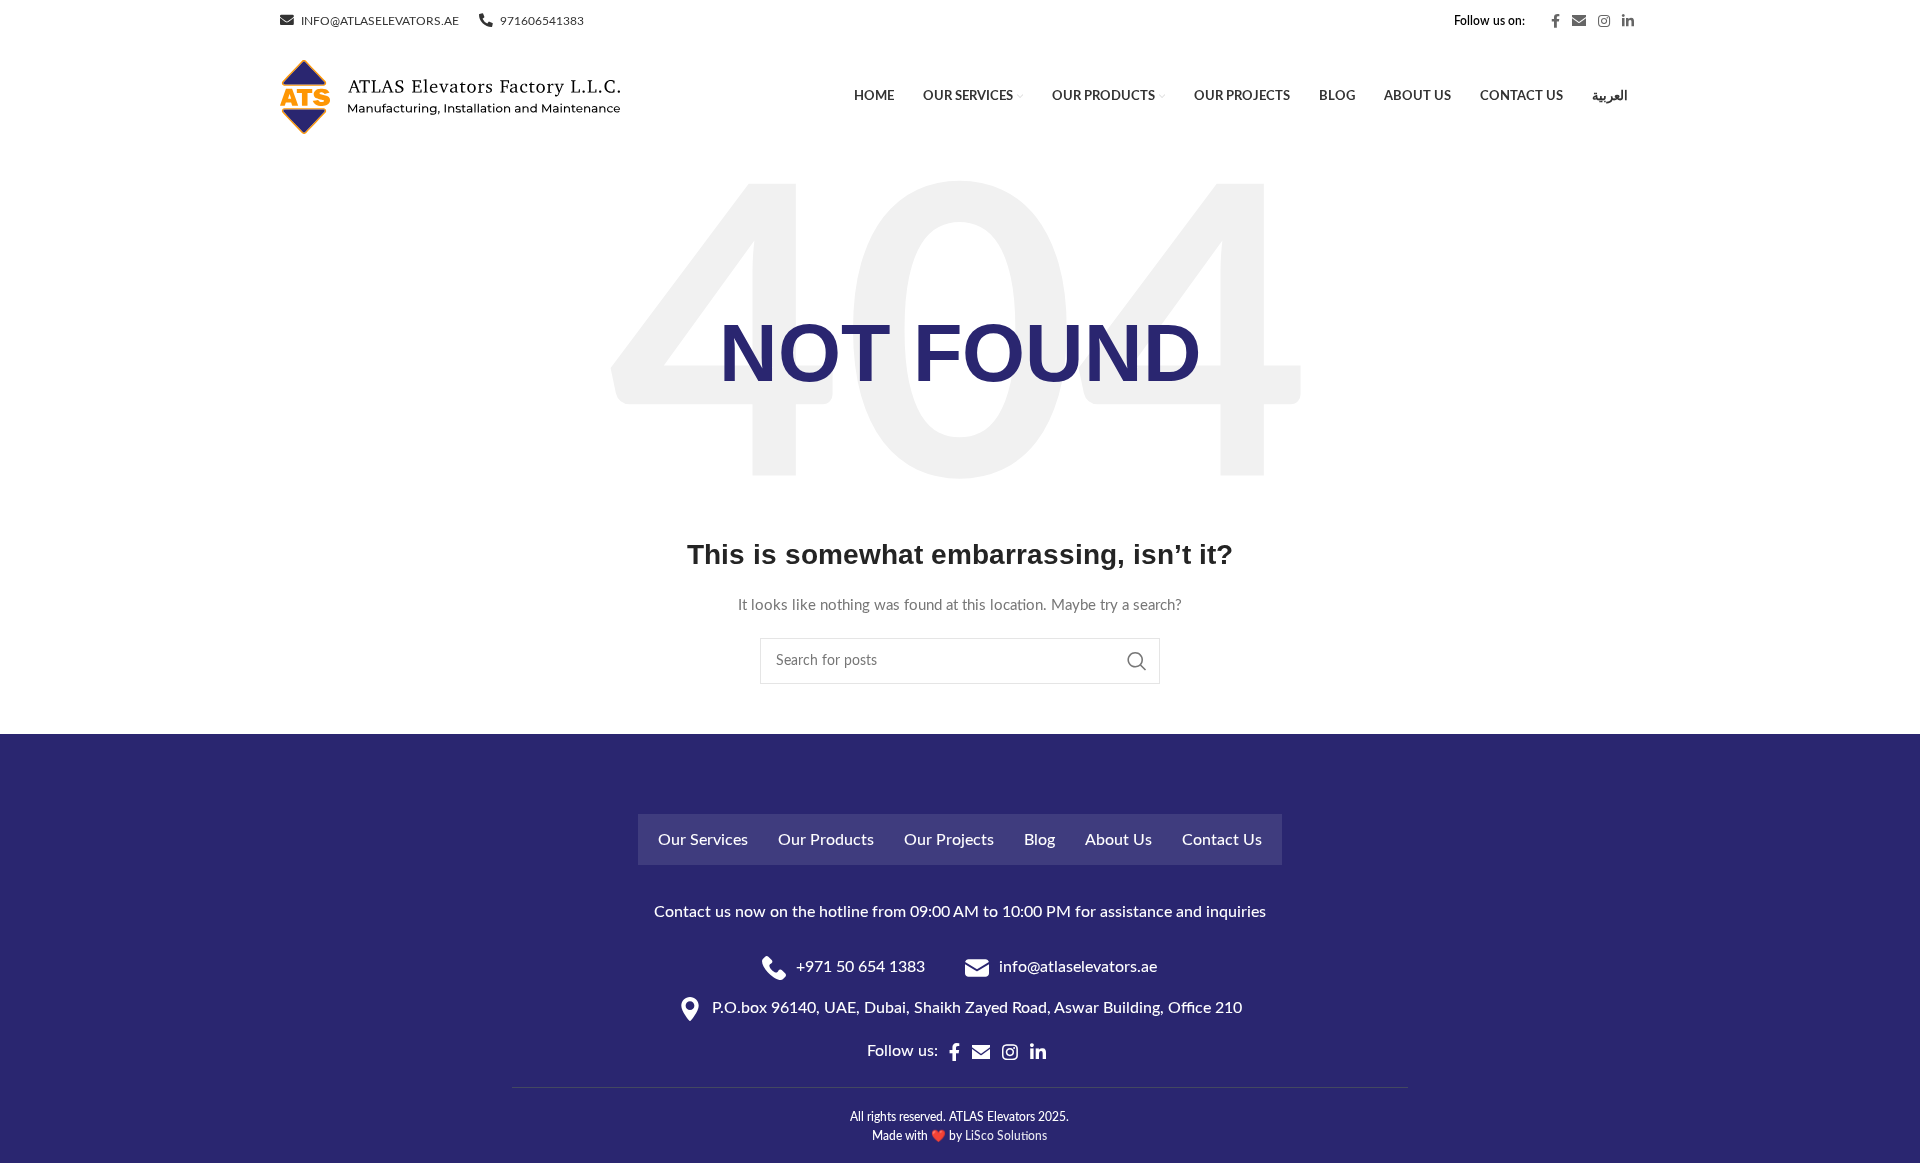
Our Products (826, 840)
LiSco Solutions (1006, 1136)
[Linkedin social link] (1628, 21)
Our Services (703, 840)
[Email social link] (1579, 21)
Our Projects (949, 840)
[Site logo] (450, 97)
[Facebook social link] (1555, 21)
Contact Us (1222, 840)
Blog (1039, 840)
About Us (1118, 840)
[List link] (843, 968)
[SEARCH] (1137, 661)
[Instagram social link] (1604, 21)
